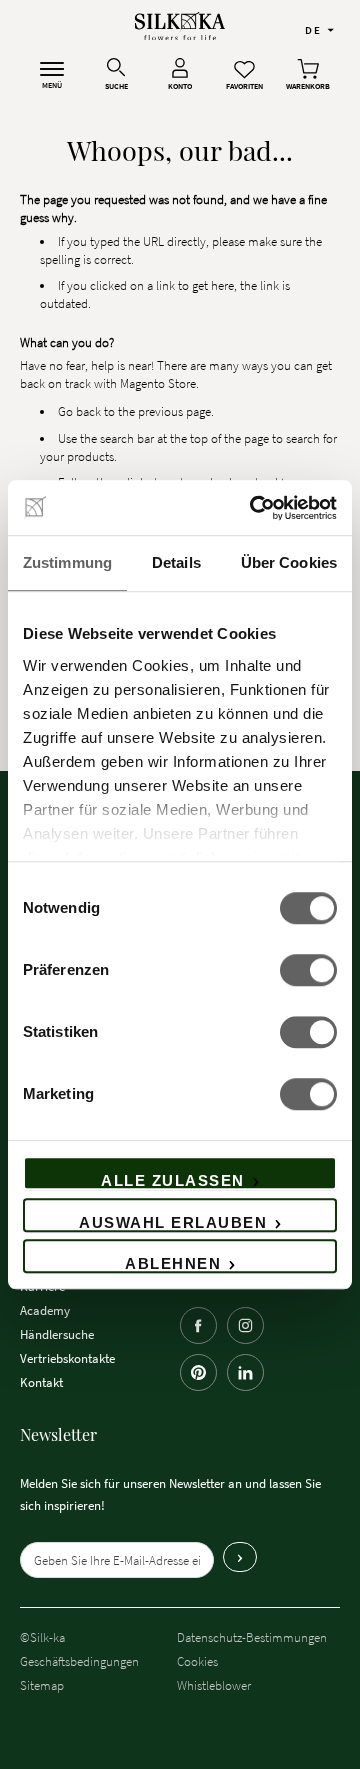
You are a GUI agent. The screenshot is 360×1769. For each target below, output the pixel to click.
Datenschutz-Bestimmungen (252, 1637)
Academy (45, 1310)
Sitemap (42, 1685)
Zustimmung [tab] (67, 562)
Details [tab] (176, 562)
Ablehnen (173, 1263)
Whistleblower (214, 1685)
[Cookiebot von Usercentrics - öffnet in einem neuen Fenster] (254, 508)
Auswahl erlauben (173, 1222)
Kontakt (41, 1382)
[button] (320, 29)
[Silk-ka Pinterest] (198, 1372)
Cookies (197, 1661)
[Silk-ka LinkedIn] (245, 1372)
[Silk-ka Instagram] (245, 1325)
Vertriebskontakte (67, 1358)
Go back (79, 411)
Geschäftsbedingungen (79, 1661)
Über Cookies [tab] (289, 562)
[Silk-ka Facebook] (198, 1325)
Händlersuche (57, 1334)
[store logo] (179, 26)
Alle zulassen (173, 1180)
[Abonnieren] (240, 1557)
